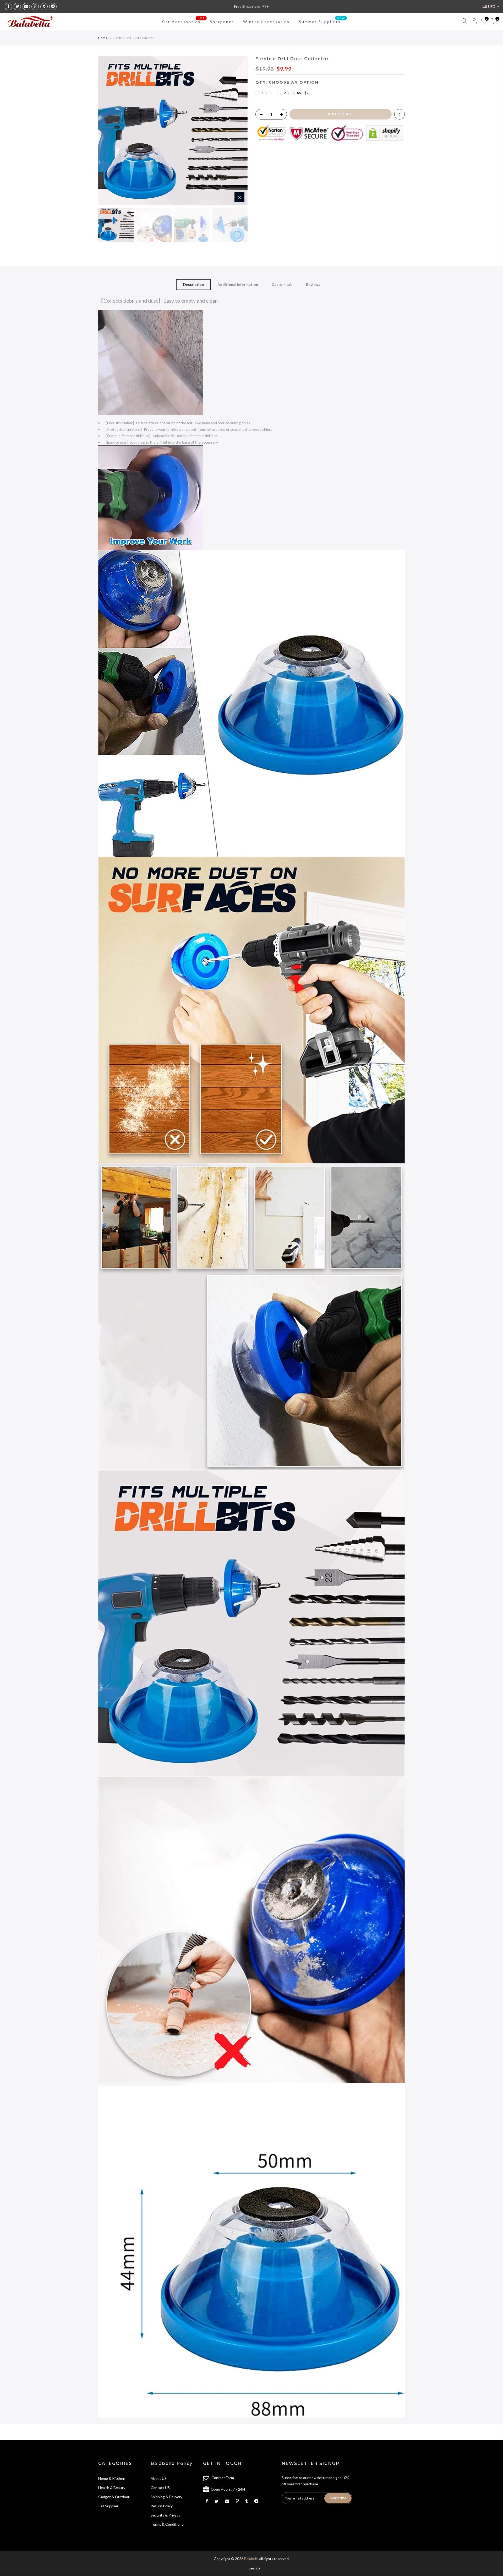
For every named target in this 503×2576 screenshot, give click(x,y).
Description (193, 284)
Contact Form (223, 2478)
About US (159, 2478)
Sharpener (222, 22)
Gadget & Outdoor (114, 2497)
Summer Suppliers (322, 20)
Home (103, 38)
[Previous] (107, 131)
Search (254, 2568)
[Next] (238, 131)
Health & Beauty (112, 2488)
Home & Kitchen (112, 2478)
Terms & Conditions (167, 2524)
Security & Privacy (165, 2515)
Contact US (160, 2488)
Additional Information (238, 284)
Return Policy (162, 2506)
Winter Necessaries (266, 22)
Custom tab (282, 284)
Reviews (313, 284)
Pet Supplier (108, 2506)
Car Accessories (184, 20)
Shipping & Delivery (166, 2497)
